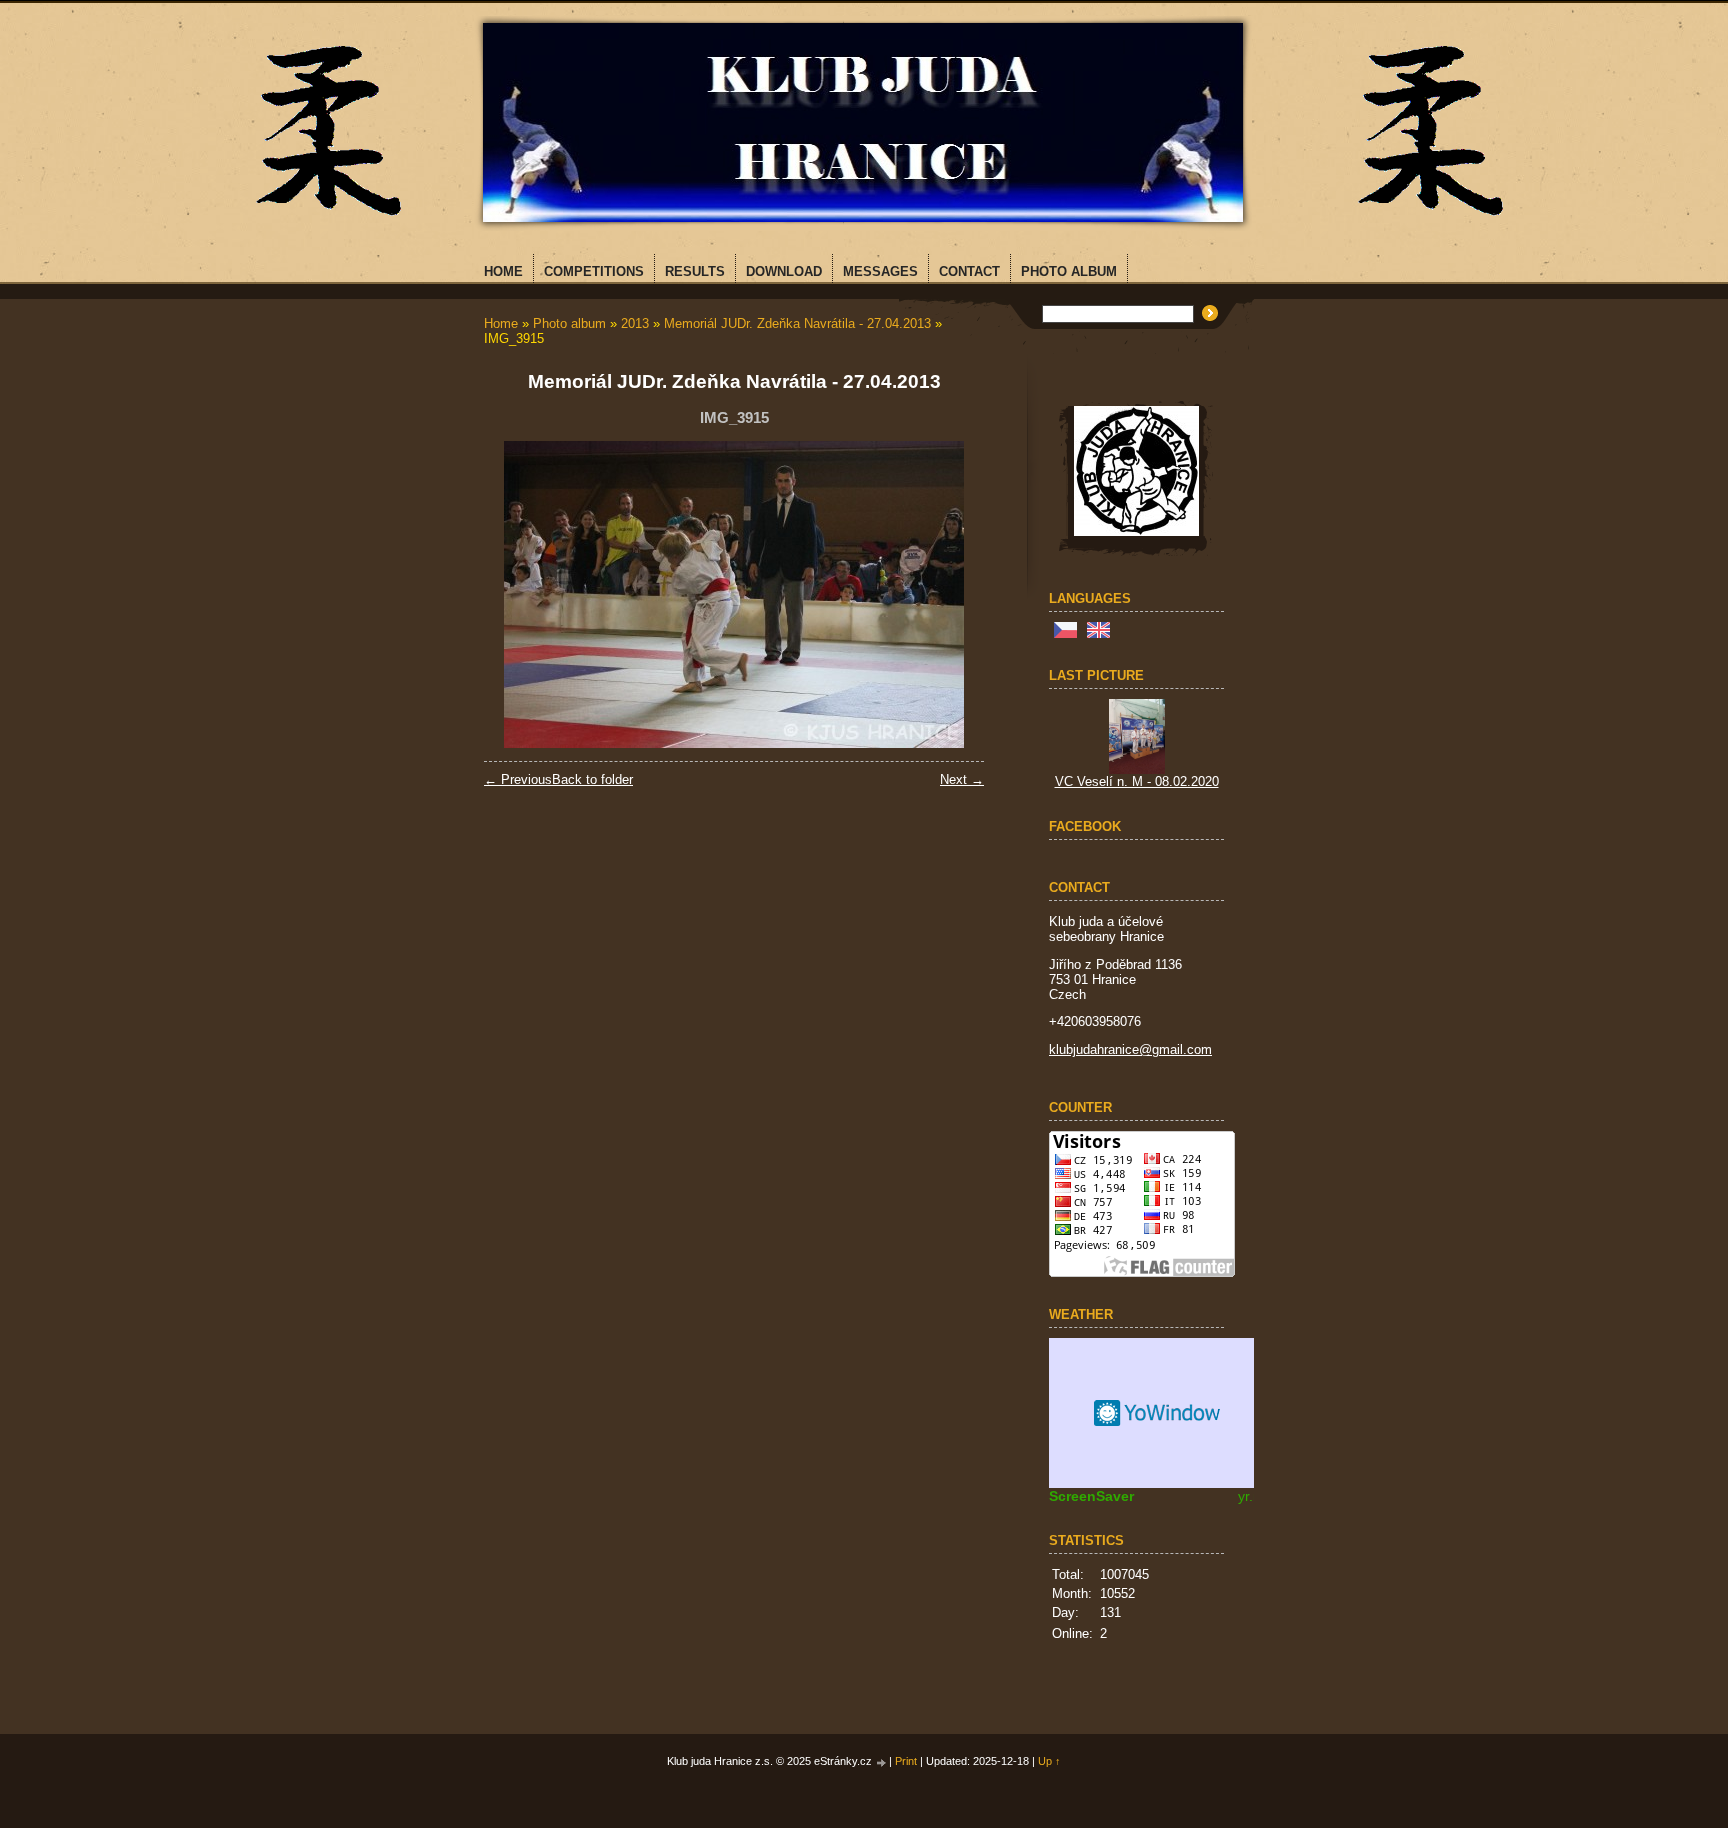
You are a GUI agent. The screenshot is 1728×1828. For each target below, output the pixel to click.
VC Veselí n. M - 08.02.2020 (1137, 781)
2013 (635, 323)
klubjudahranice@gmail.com (1130, 1049)
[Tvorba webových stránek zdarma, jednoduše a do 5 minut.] (882, 1762)
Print (906, 1761)
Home (501, 323)
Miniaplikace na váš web (1159, 1413)
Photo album (569, 323)
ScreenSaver (1091, 1496)
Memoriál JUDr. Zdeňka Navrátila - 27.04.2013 (797, 323)
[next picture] (951, 594)
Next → (962, 779)
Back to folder (592, 779)
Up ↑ (1049, 1761)
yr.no (1253, 1496)
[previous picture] (516, 594)
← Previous (518, 779)
